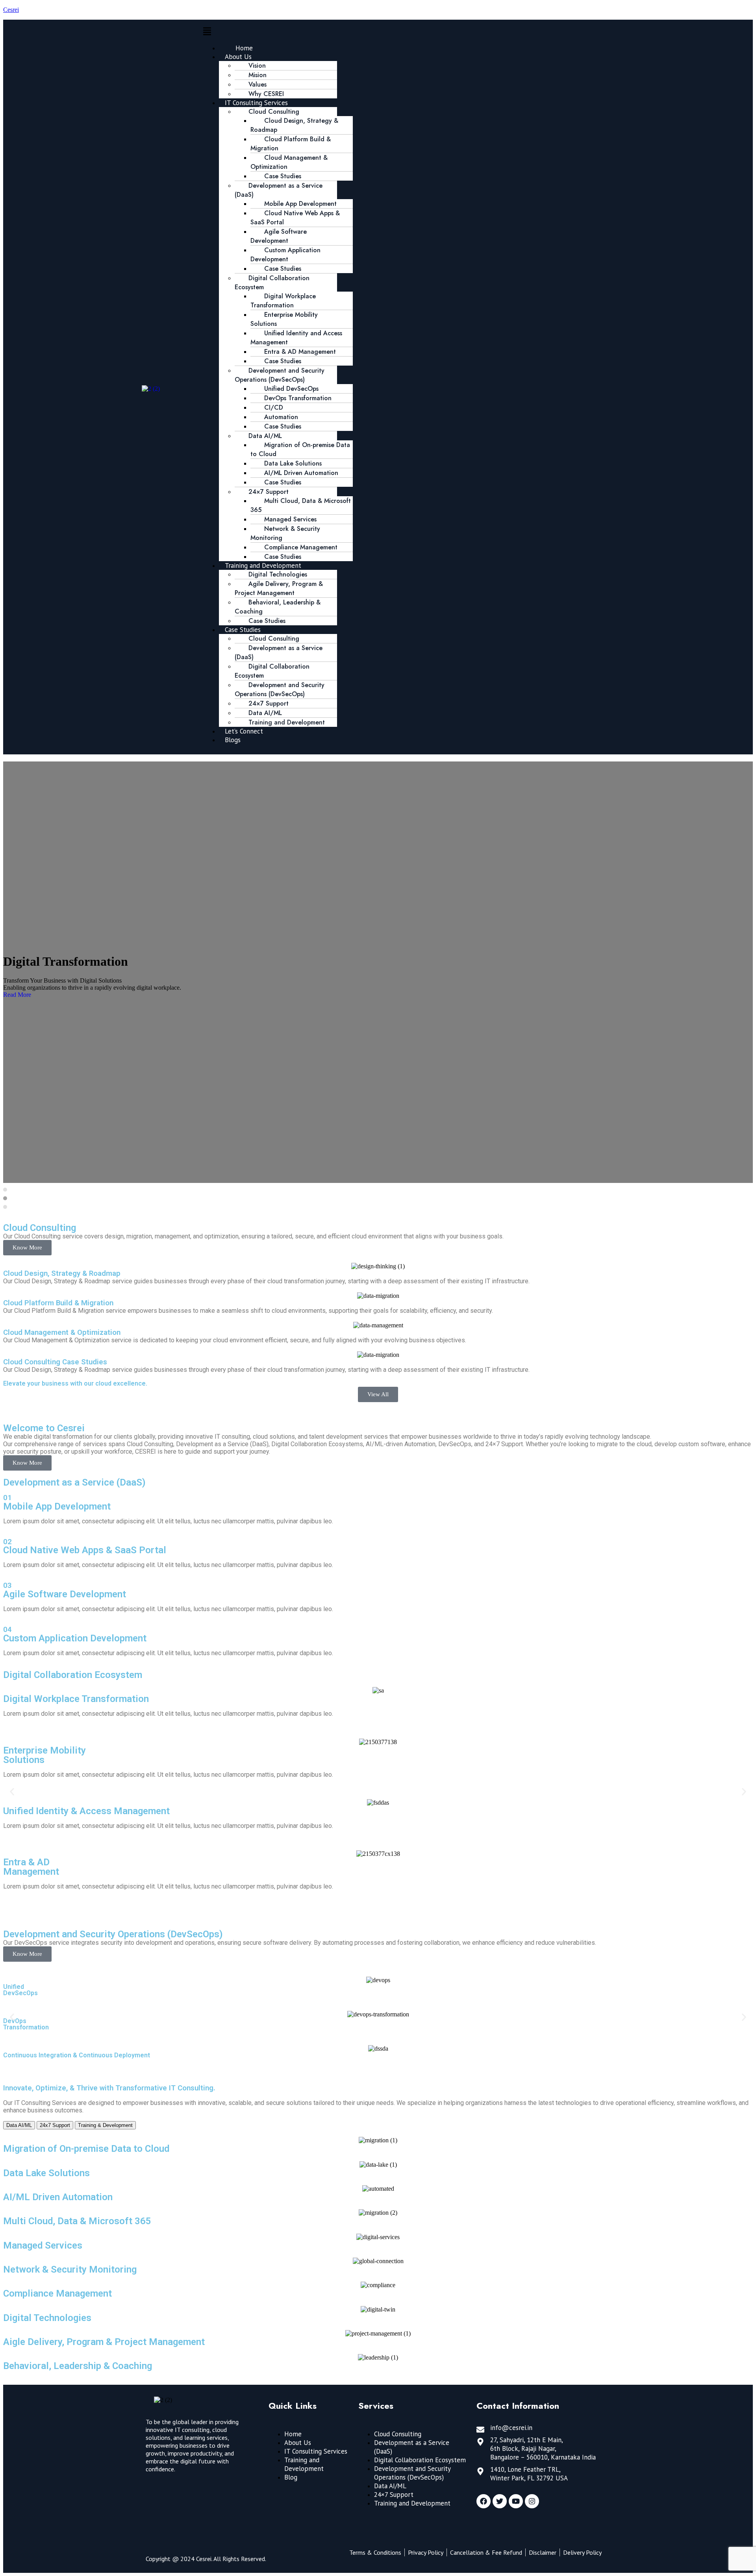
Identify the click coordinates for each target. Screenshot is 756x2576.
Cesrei (11, 10)
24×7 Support (394, 2495)
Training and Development (287, 722)
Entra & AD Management (31, 1867)
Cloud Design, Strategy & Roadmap (294, 125)
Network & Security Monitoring (285, 533)
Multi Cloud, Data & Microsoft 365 (301, 505)
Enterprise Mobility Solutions (284, 319)
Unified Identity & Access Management (86, 1811)
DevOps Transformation (298, 398)
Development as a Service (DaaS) (279, 190)
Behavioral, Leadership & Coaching (278, 607)
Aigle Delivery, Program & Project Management (104, 2342)
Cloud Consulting (398, 2434)
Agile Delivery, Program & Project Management (279, 588)
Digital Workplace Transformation (283, 301)
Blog (291, 2477)
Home (293, 2434)
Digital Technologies (47, 2318)
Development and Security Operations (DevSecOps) (280, 375)
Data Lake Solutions (46, 2173)
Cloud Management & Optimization (289, 162)
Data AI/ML (390, 2486)
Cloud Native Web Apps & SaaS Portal (295, 218)
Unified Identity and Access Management (296, 338)
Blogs (233, 740)
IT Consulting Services (316, 2451)
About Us (298, 2443)
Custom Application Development (285, 255)
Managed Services (43, 2245)
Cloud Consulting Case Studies (55, 1362)
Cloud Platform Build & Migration (291, 144)
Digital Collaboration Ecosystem (272, 283)
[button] (409, 32)
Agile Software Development (279, 236)
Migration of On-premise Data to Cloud (300, 449)
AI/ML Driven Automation (58, 2197)
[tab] (5, 1190)
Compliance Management (57, 2293)
